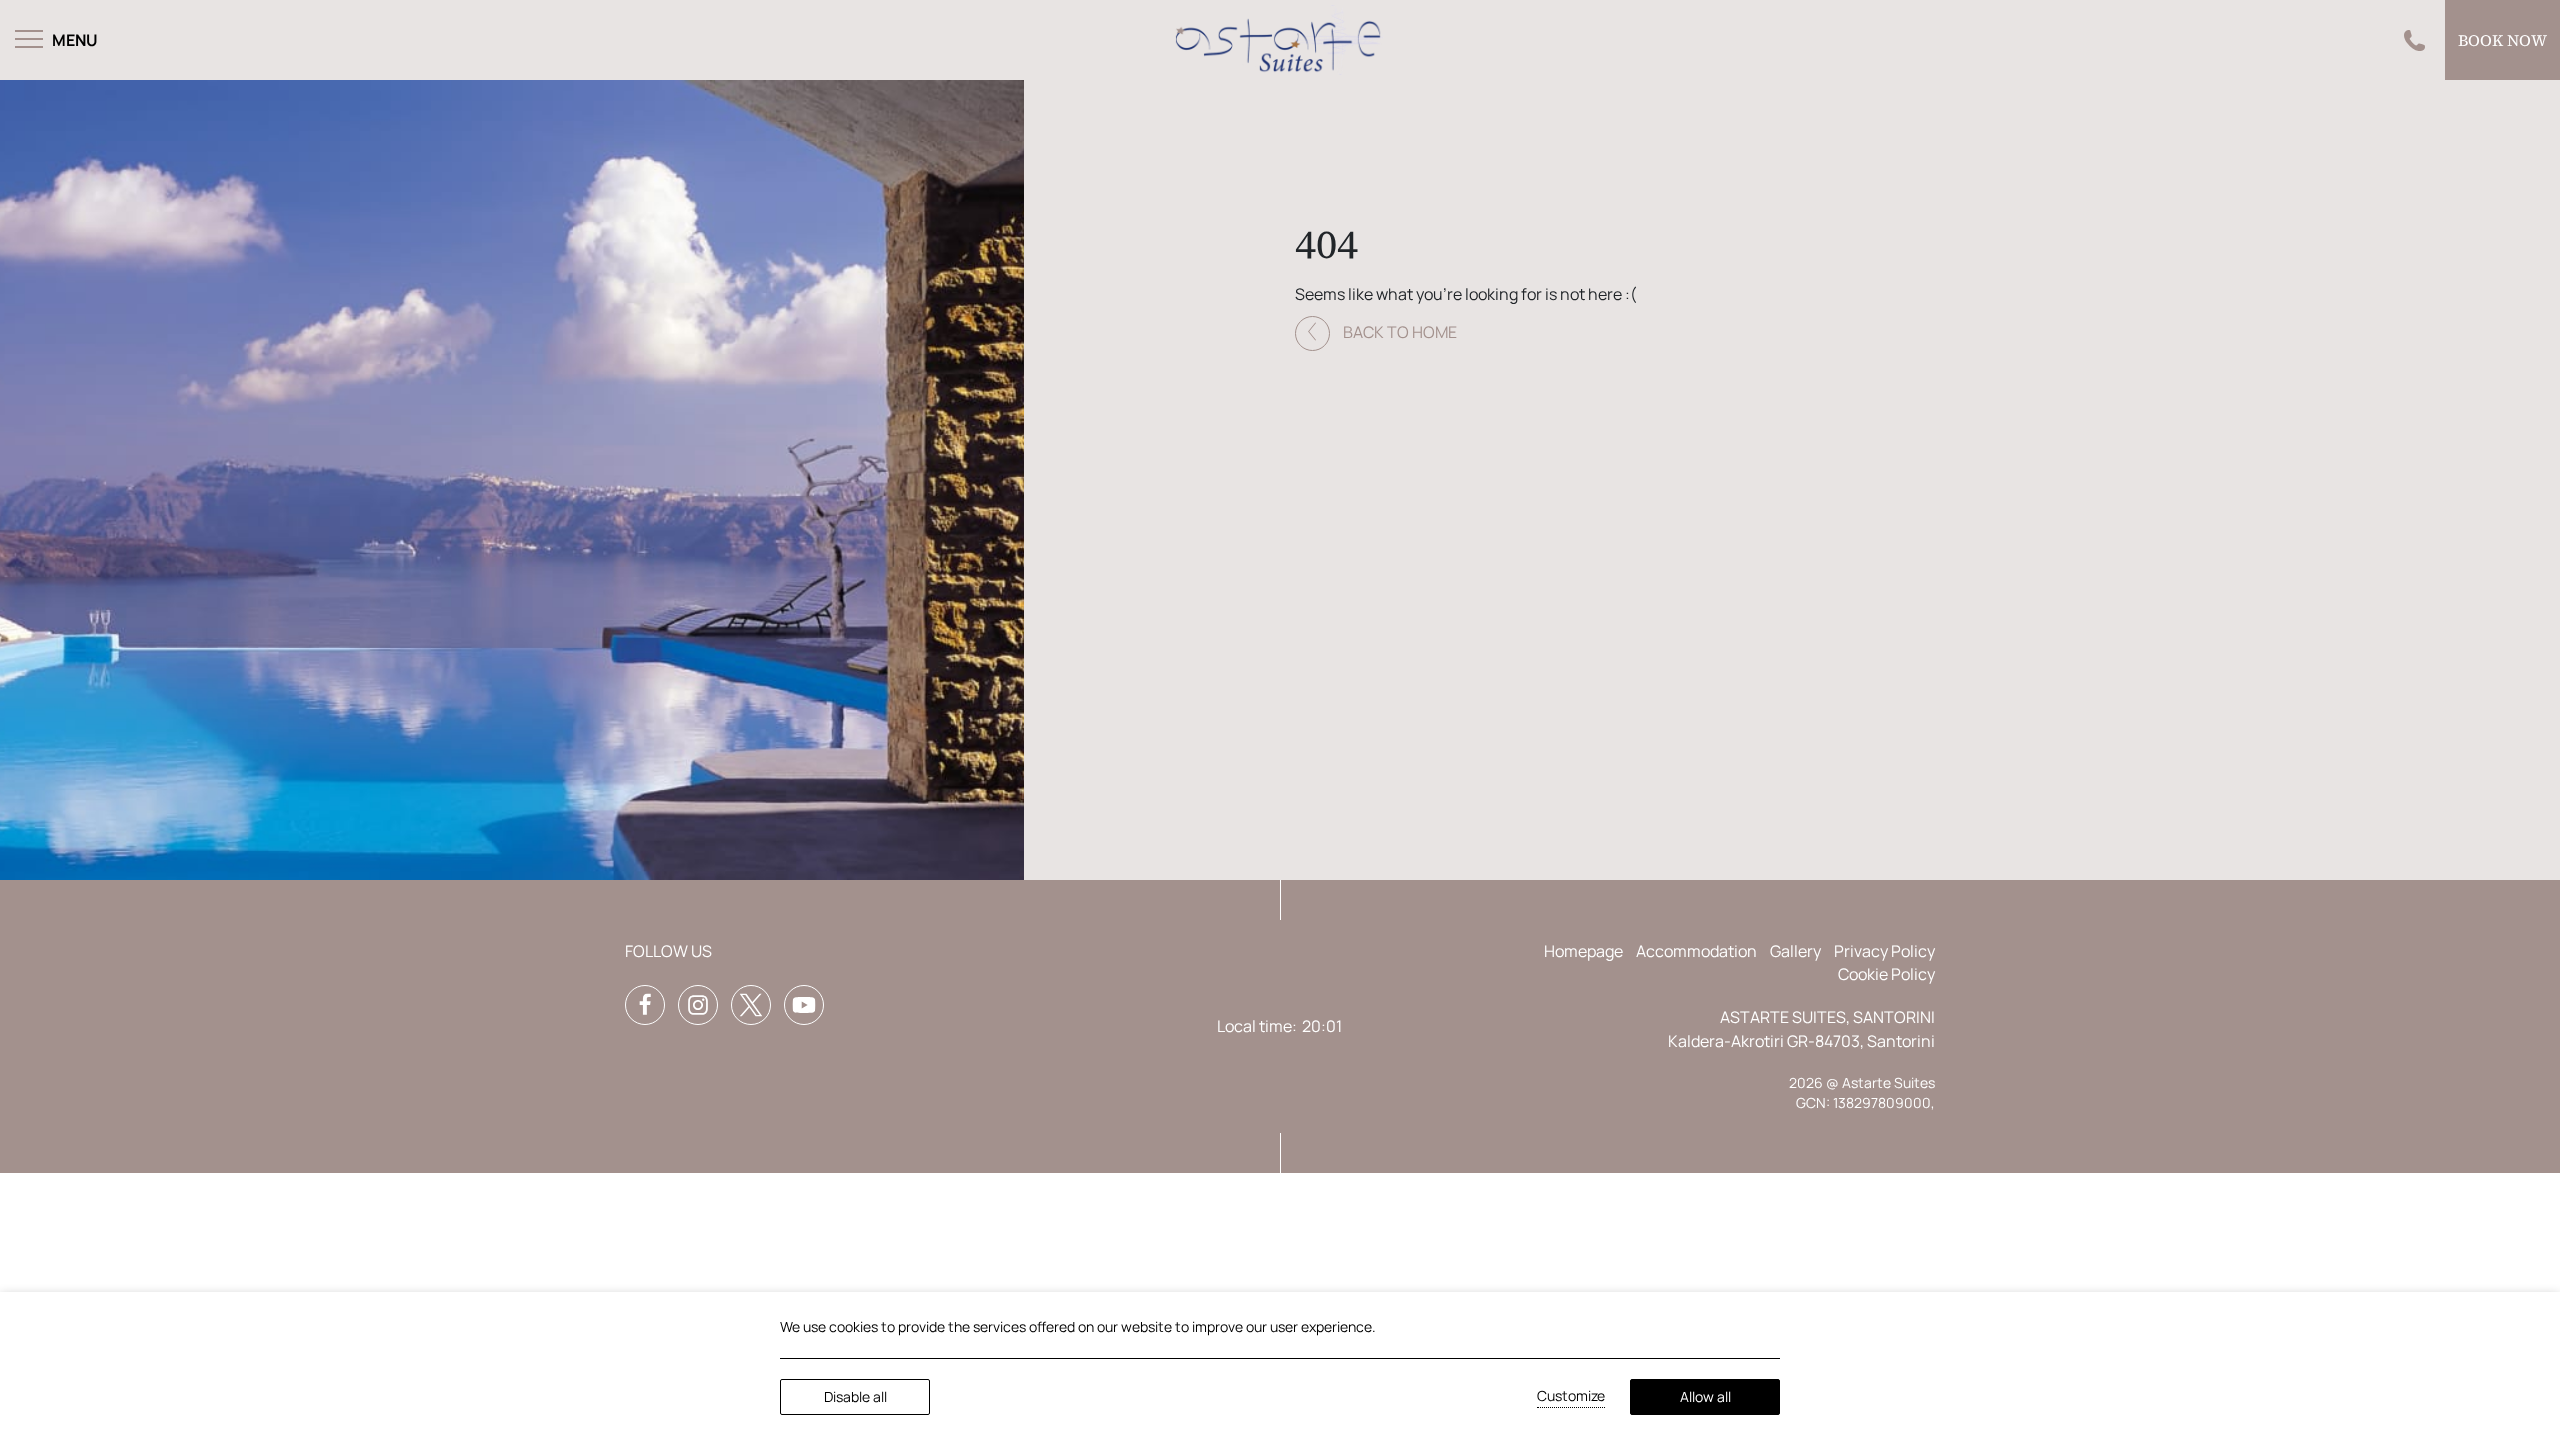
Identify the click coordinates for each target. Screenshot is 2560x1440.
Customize (1571, 1395)
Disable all (855, 1396)
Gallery (1795, 951)
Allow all (1705, 1396)
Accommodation (1696, 951)
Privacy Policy (1884, 951)
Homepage (1583, 951)
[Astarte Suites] (1280, 40)
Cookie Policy (1886, 974)
